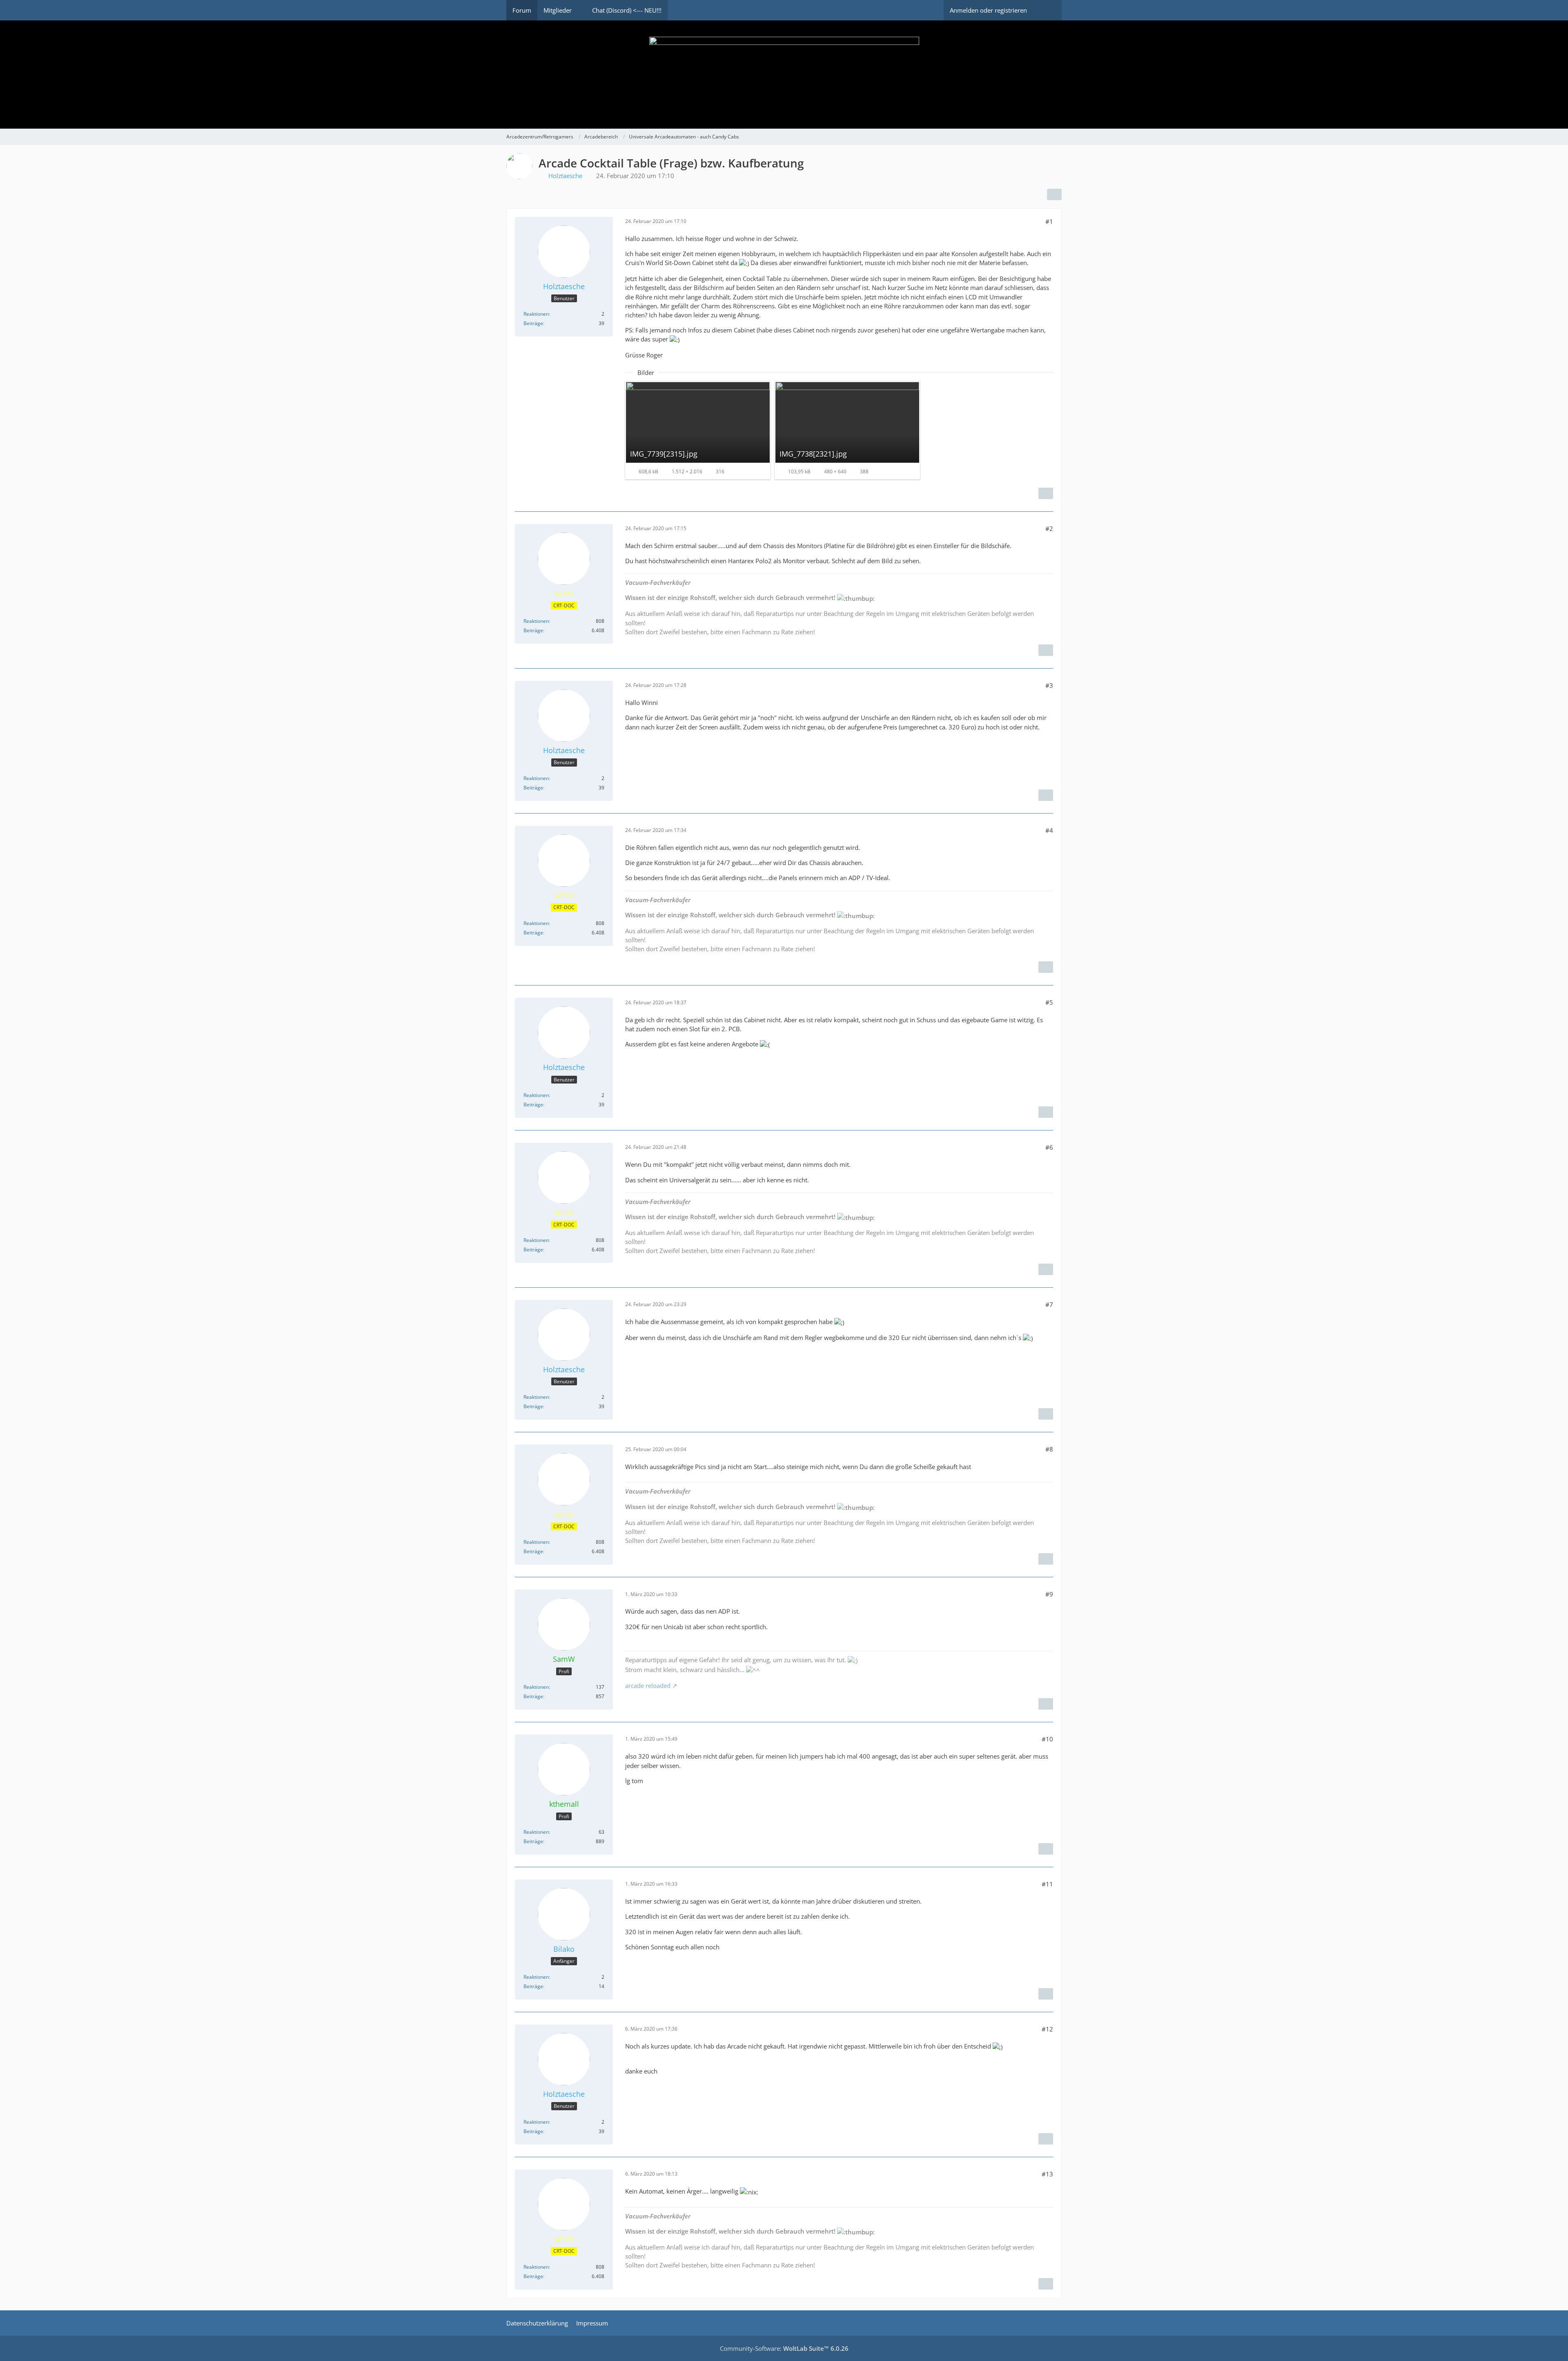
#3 (1049, 685)
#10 (1047, 1739)
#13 (1047, 2174)
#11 (1047, 1884)
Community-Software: (784, 2348)
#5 (1049, 1002)
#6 (1049, 1147)
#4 (1049, 830)
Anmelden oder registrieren (988, 10)
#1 (1049, 221)
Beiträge (533, 323)
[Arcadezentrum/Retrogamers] (784, 75)
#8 (1049, 1449)
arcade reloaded (648, 1685)
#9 (1049, 1594)
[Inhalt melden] (1046, 493)
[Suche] (1047, 10)
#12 (1047, 2029)
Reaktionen (536, 314)
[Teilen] (1054, 194)
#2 (1049, 528)
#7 (1049, 1304)
